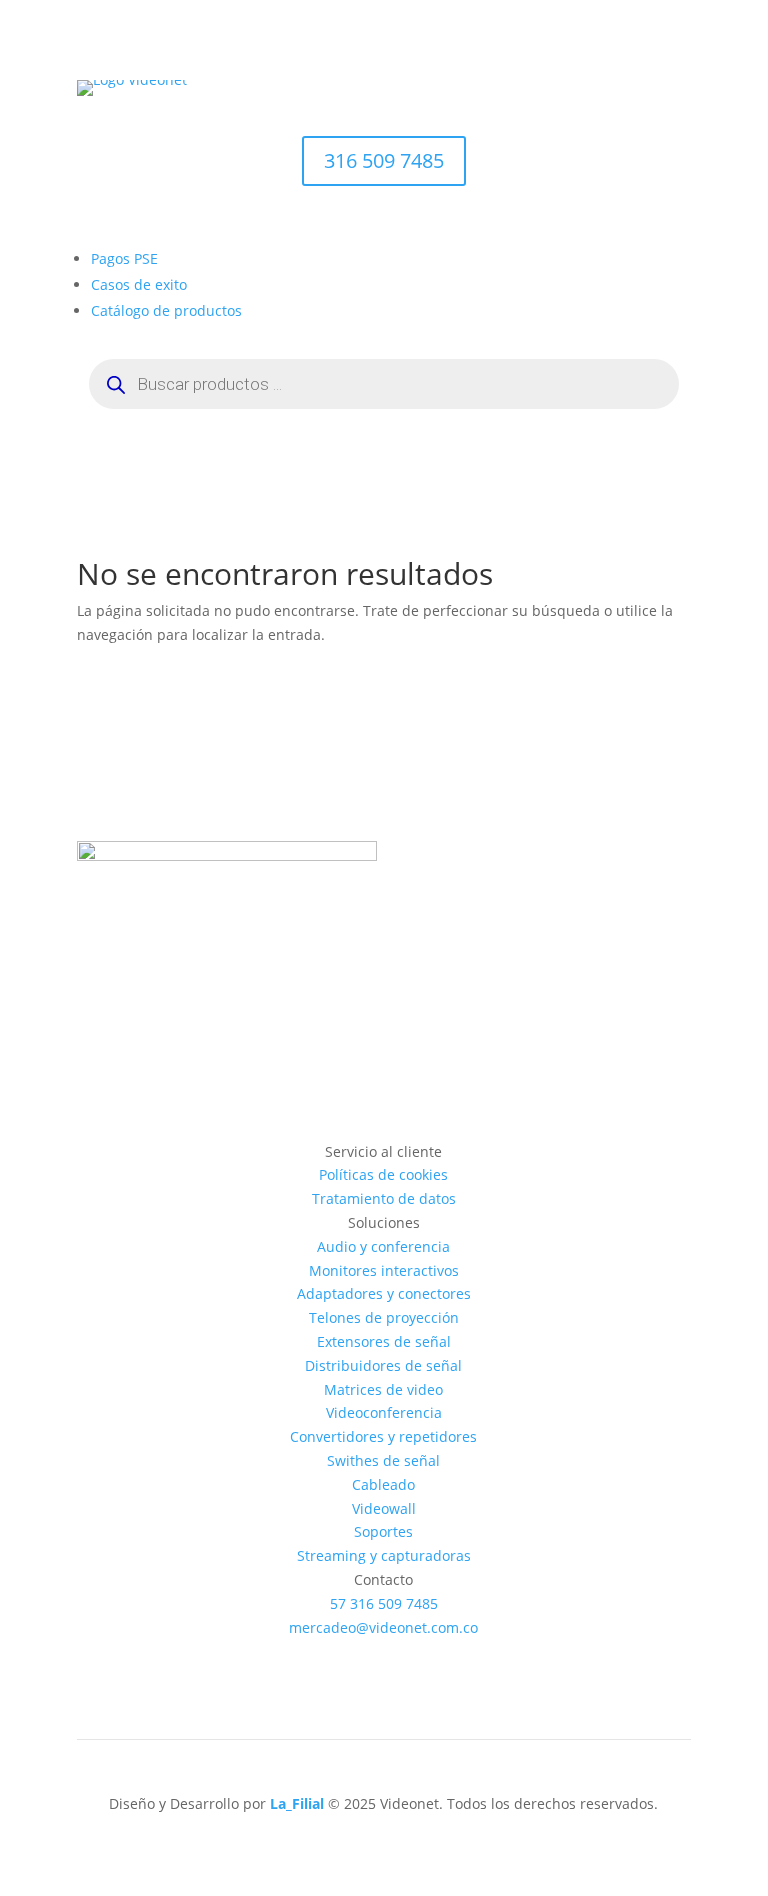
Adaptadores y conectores (384, 1293)
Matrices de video (383, 1389)
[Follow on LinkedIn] (444, 1655)
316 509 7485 (384, 160)
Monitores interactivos (384, 1270)
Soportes (383, 1531)
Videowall (384, 1508)
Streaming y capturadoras (384, 1555)
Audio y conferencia (383, 1246)
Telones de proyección (384, 1317)
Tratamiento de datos (384, 1198)
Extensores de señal (384, 1341)
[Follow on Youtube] (404, 1655)
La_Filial (297, 1803)
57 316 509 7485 (384, 1603)
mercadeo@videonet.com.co (383, 1627)
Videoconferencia (384, 1412)
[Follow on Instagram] (364, 1655)
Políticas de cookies (383, 1174)
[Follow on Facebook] (324, 1655)
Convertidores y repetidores (383, 1436)
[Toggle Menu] (665, 116)
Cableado (383, 1484)
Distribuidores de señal (383, 1365)
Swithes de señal (383, 1460)
